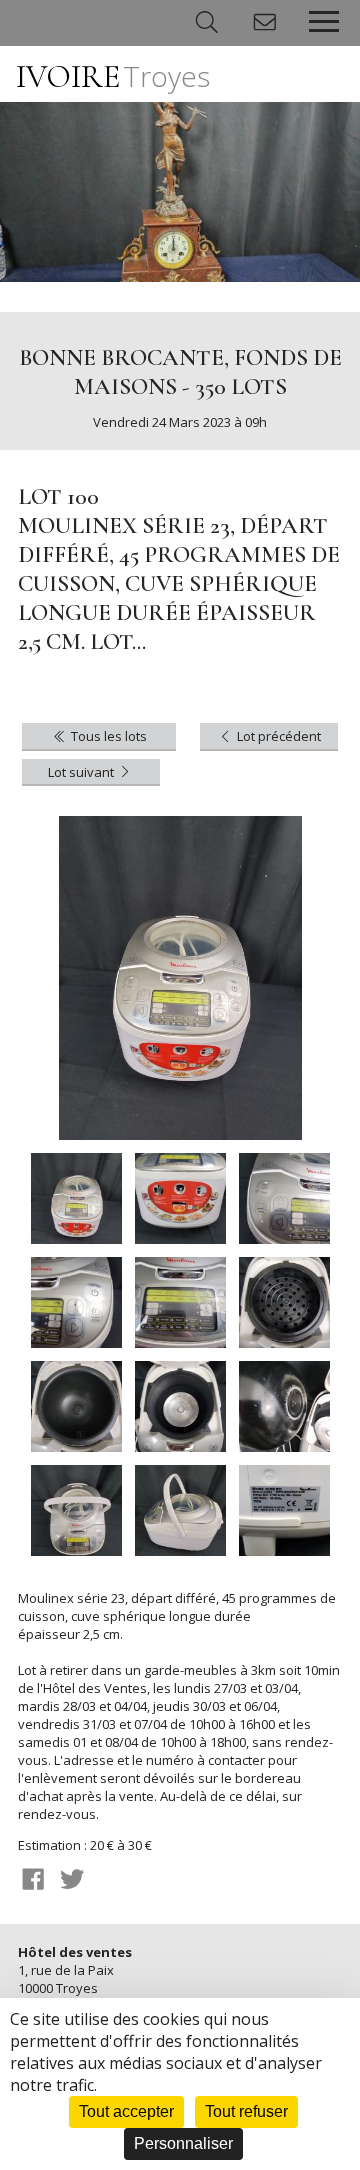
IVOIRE (113, 76)
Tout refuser (246, 2111)
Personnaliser (183, 2143)
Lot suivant (82, 772)
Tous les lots (107, 736)
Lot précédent (277, 736)
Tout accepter (126, 2111)
